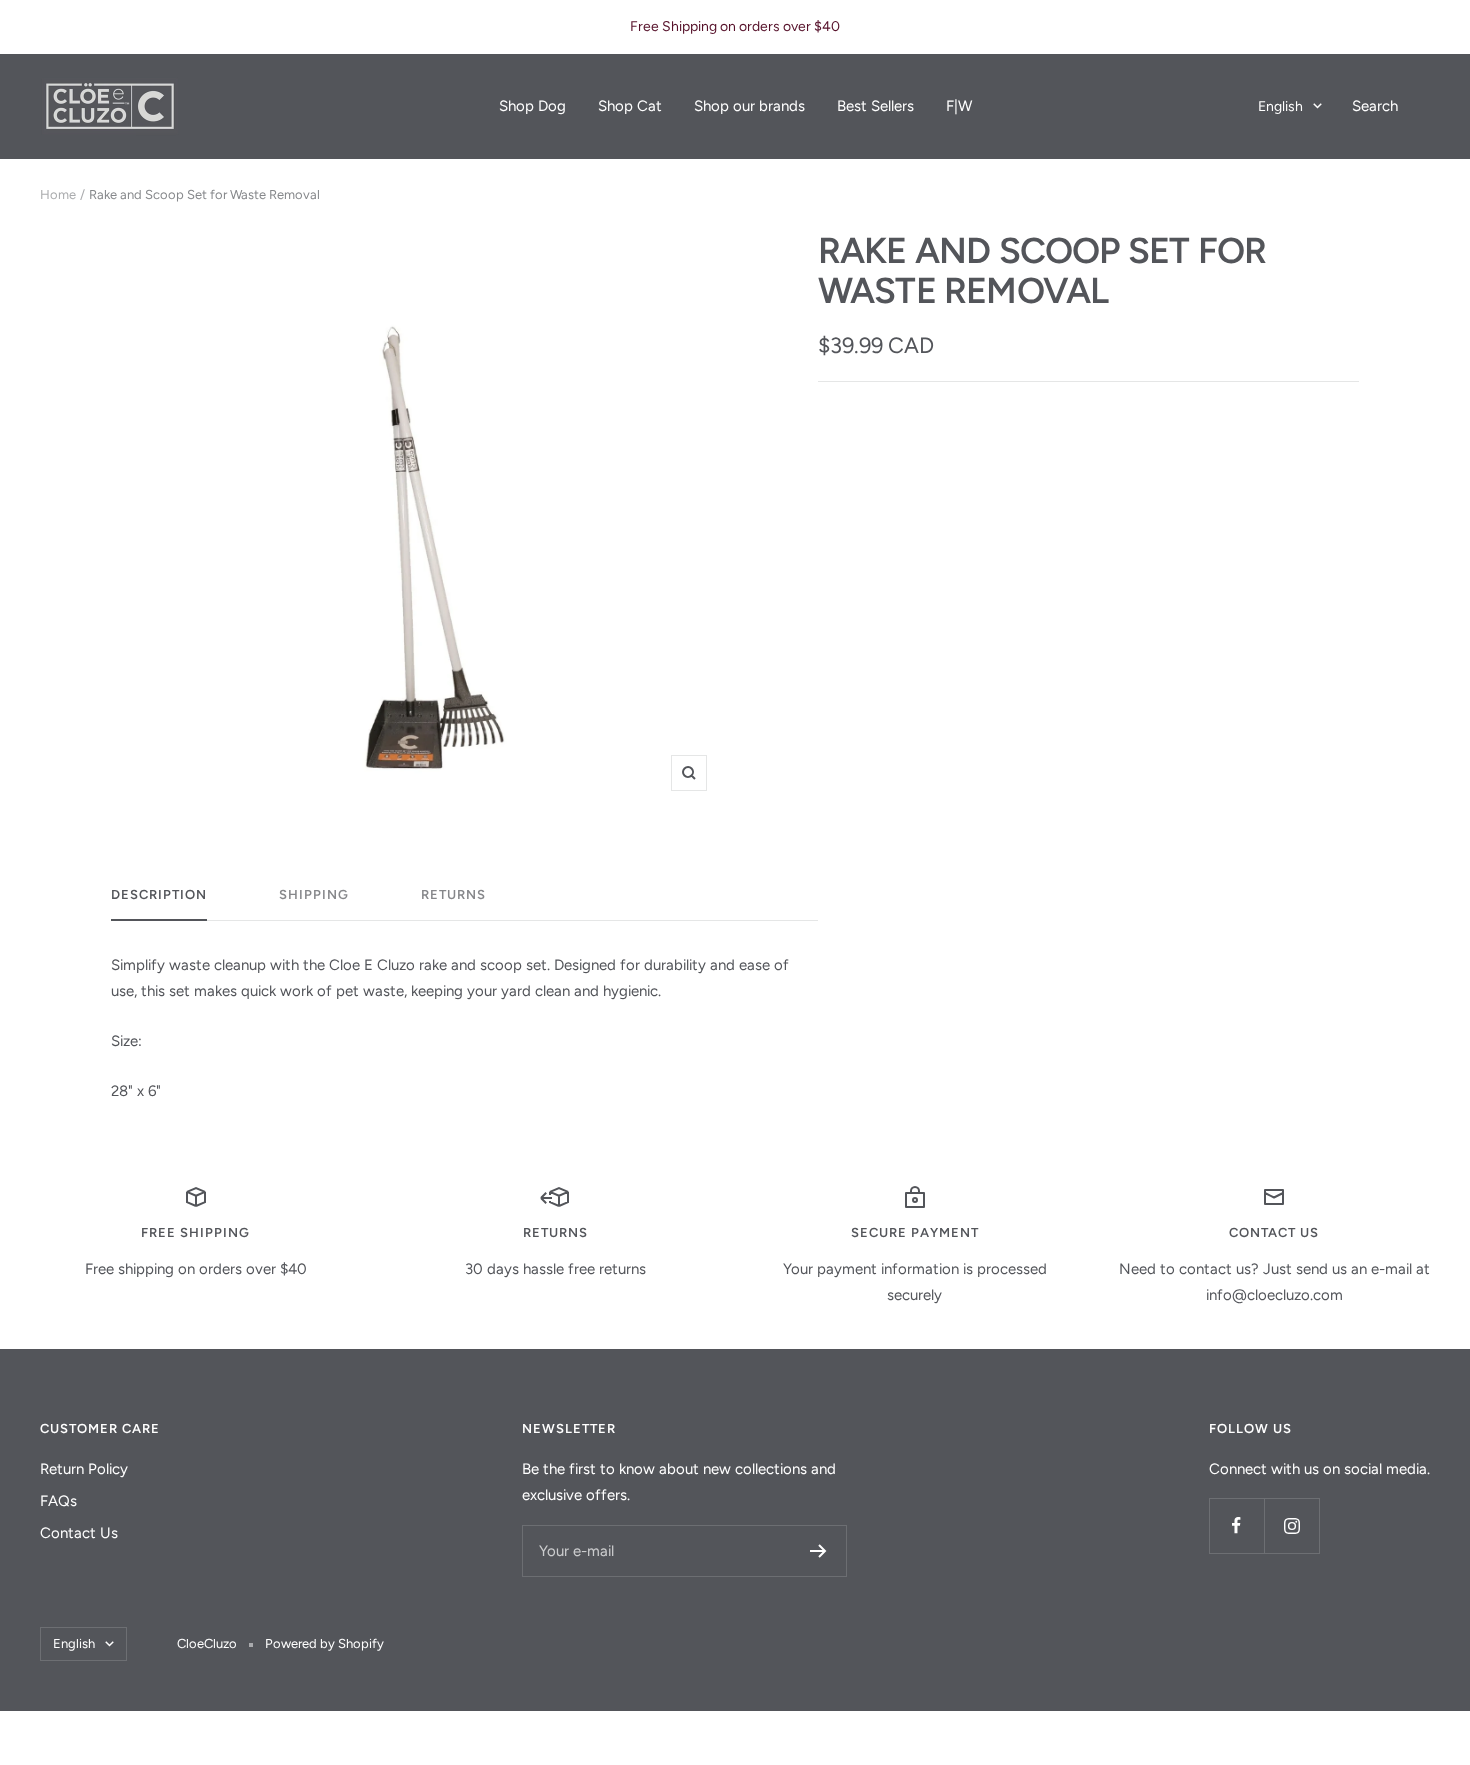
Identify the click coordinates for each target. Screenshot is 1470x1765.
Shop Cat (630, 106)
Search (1375, 106)
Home (58, 194)
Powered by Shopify (324, 1643)
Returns (453, 894)
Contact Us (79, 1533)
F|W (959, 106)
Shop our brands (749, 106)
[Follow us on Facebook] (1236, 1525)
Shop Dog (532, 106)
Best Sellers (875, 106)
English (1280, 106)
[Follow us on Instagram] (1291, 1525)
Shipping (314, 894)
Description (159, 894)
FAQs (58, 1501)
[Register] (818, 1551)
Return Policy (84, 1469)
